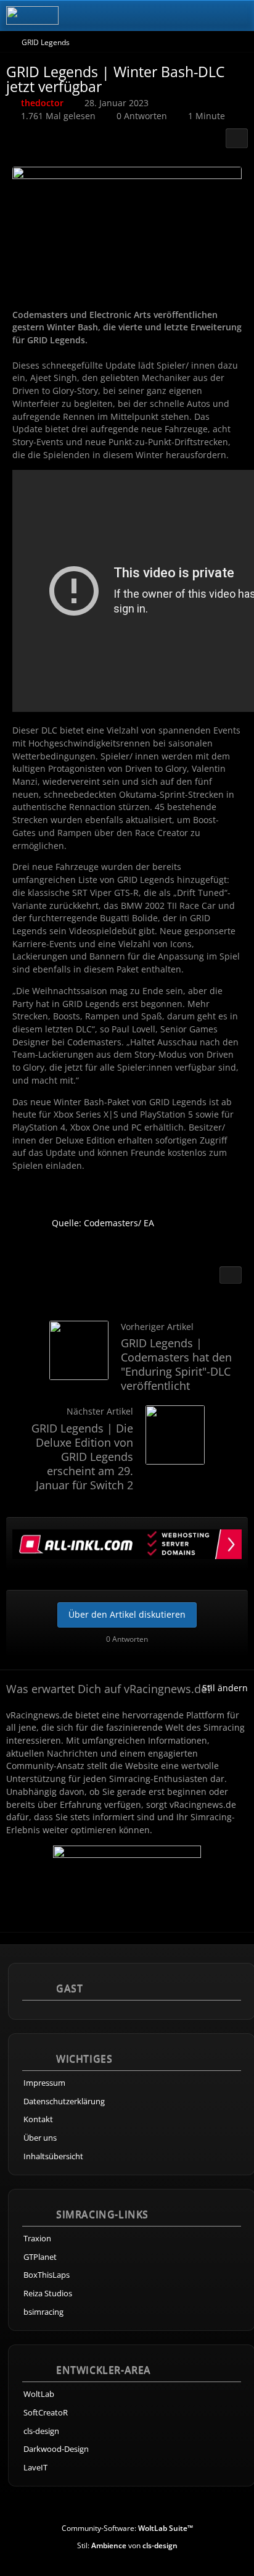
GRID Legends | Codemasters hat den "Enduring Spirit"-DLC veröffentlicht (176, 1364)
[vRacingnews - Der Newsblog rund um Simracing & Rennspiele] (32, 15)
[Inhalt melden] (231, 1275)
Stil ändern (225, 1688)
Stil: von (127, 2545)
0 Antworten (142, 116)
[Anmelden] (207, 15)
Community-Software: (127, 2528)
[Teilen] (237, 138)
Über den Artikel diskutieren (127, 1614)
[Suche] (176, 15)
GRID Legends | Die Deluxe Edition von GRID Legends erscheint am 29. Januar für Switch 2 (82, 1457)
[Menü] (238, 15)
